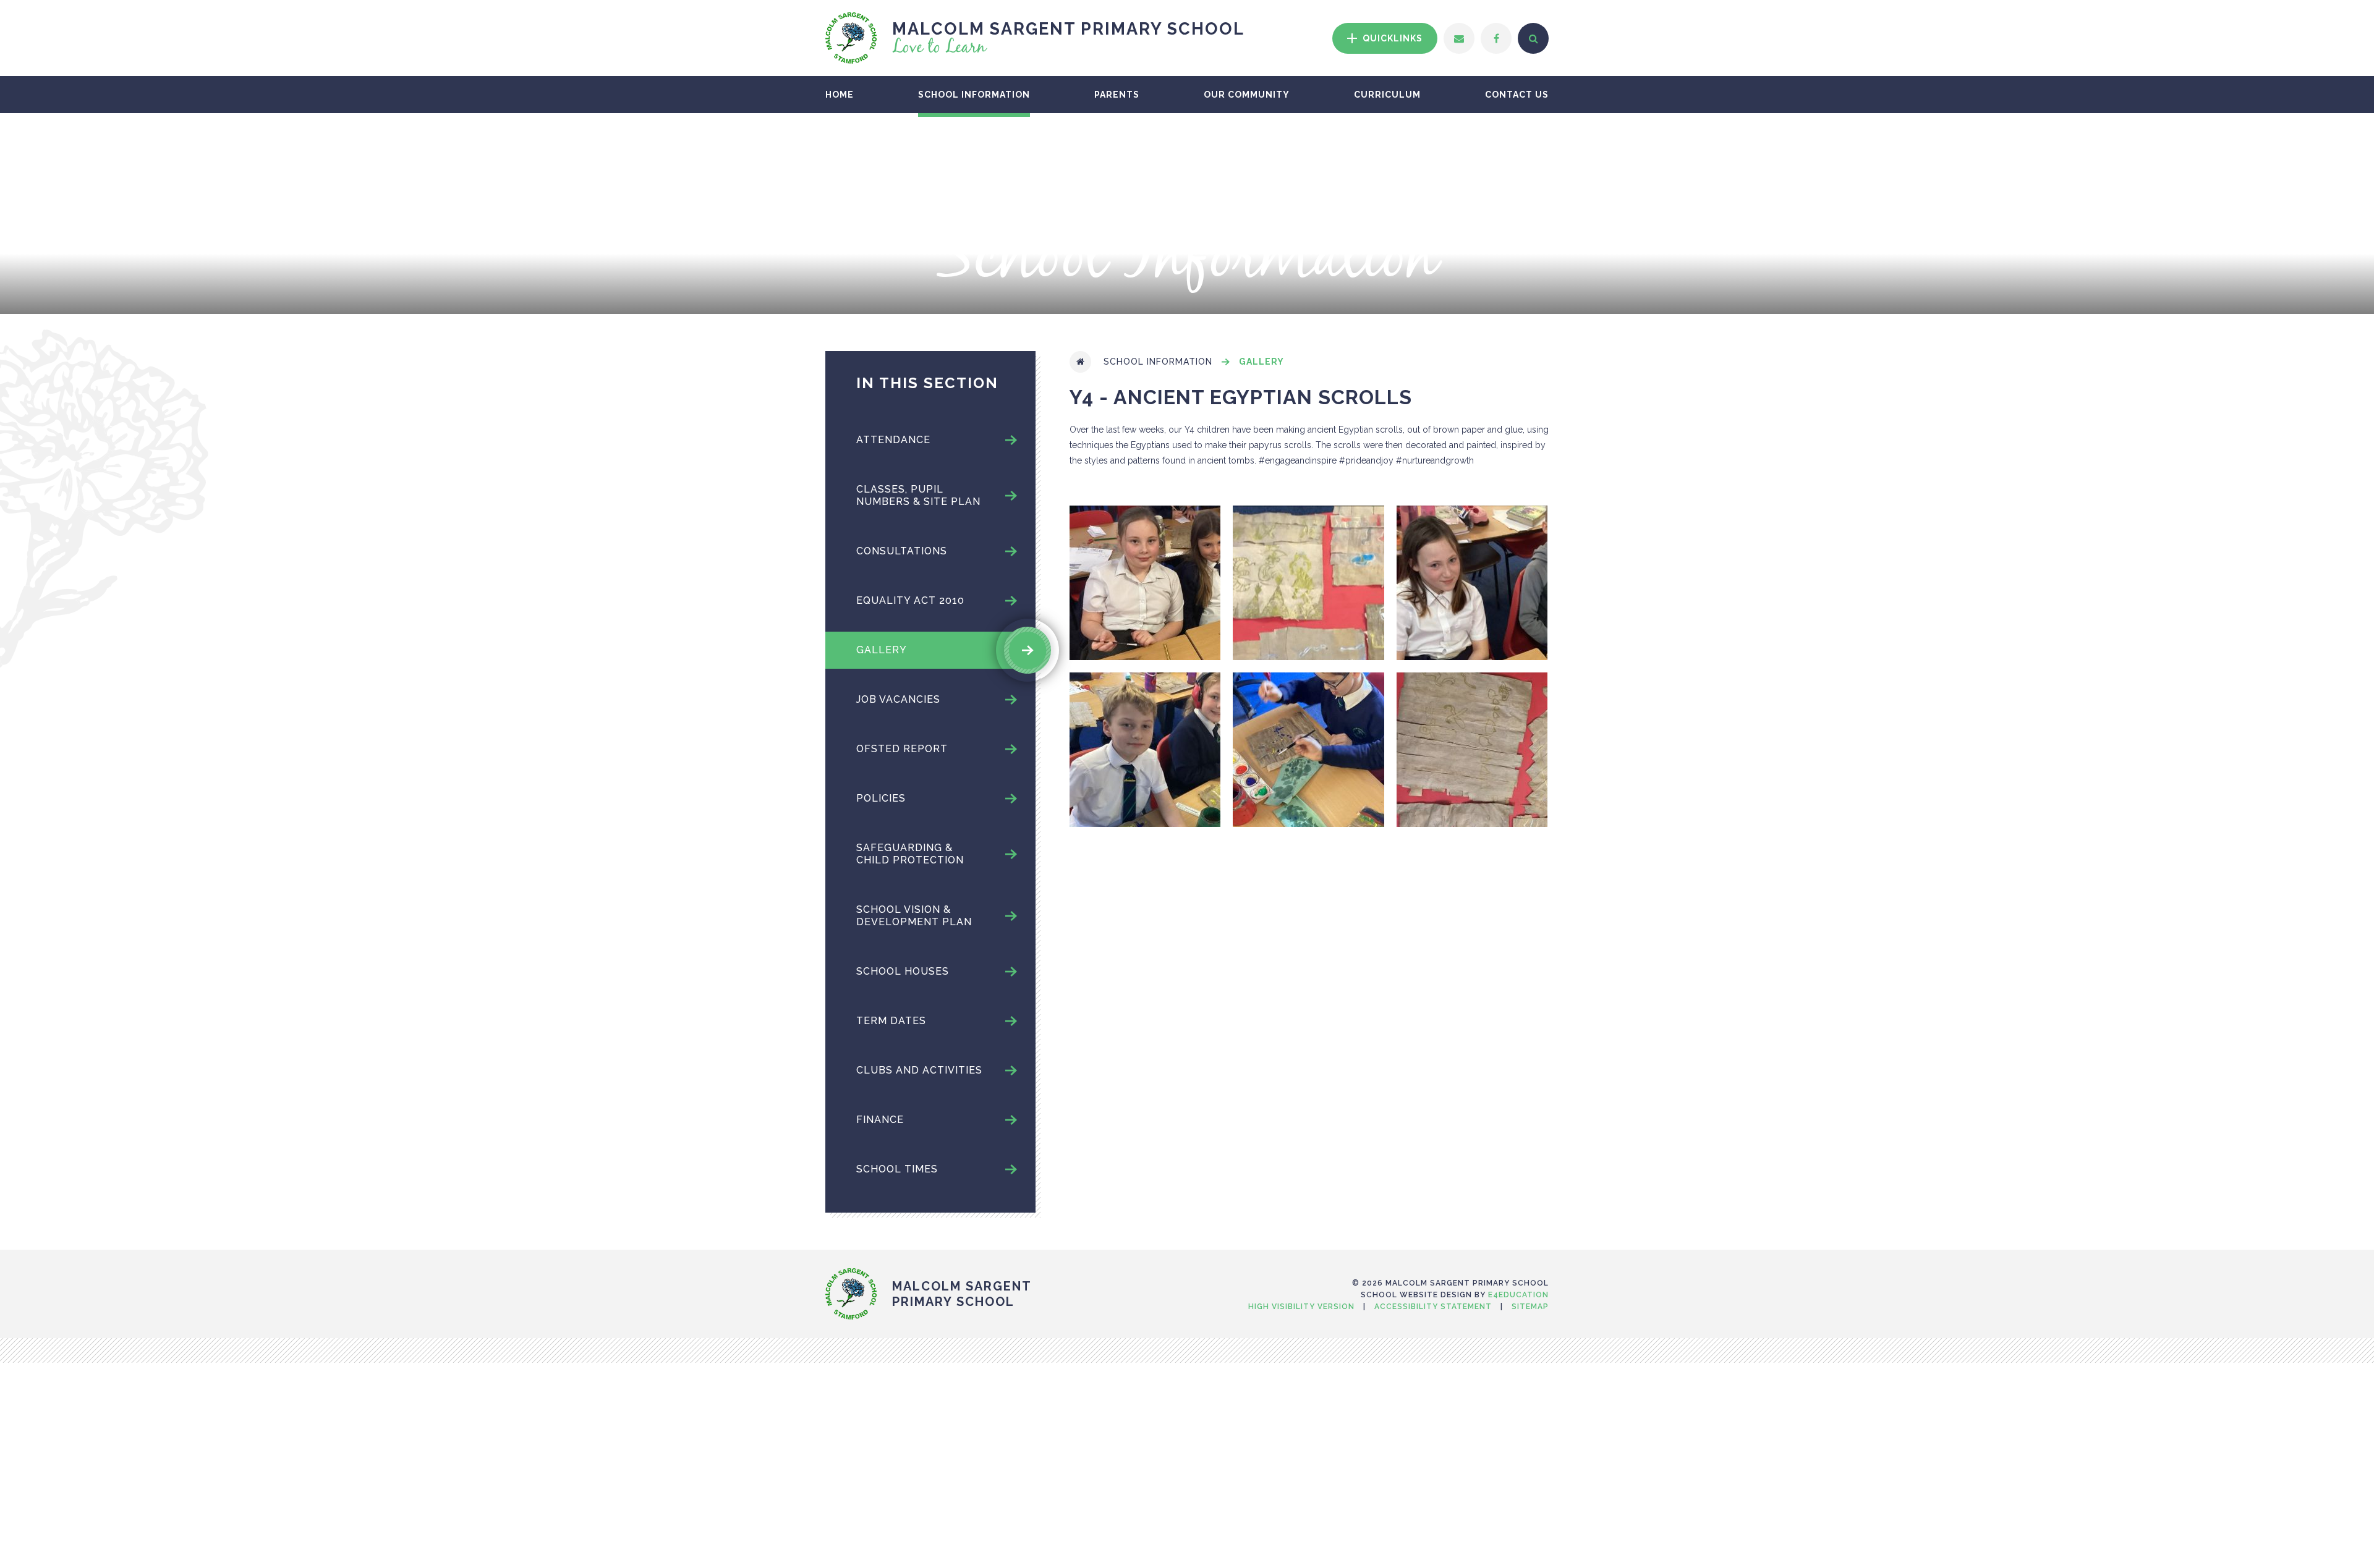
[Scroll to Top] (1187, 1255)
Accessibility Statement (1433, 1307)
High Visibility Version (1301, 1307)
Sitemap (1530, 1307)
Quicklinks (1391, 38)
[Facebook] (1496, 38)
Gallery (1261, 362)
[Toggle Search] (1533, 38)
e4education (1518, 1295)
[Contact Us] (1459, 38)
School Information (1158, 362)
